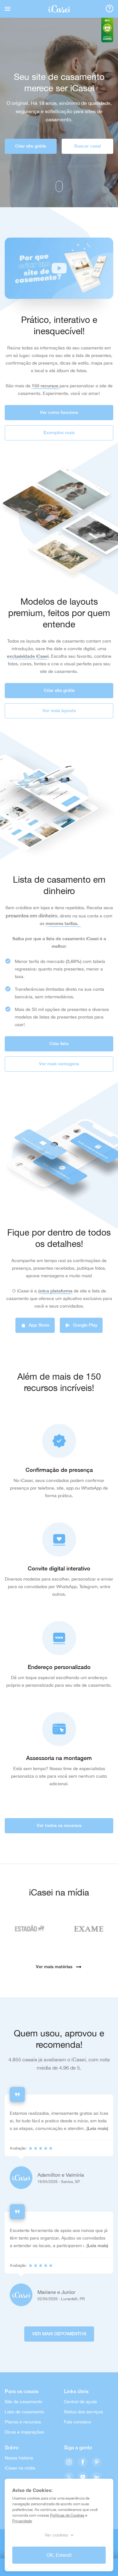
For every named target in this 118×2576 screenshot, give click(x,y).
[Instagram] (69, 2462)
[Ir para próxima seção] (59, 186)
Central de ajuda (80, 2402)
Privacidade (22, 2521)
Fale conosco (77, 2422)
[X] (69, 2477)
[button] (59, 268)
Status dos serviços (83, 2412)
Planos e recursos (23, 2422)
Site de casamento (23, 2402)
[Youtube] (83, 2477)
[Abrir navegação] (8, 9)
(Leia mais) (97, 2128)
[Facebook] (83, 2462)
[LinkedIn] (97, 2477)
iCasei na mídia (20, 2468)
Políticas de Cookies (67, 2515)
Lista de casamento (24, 2412)
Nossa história (19, 2458)
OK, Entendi (59, 2555)
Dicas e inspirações (24, 2432)
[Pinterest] (97, 2462)
